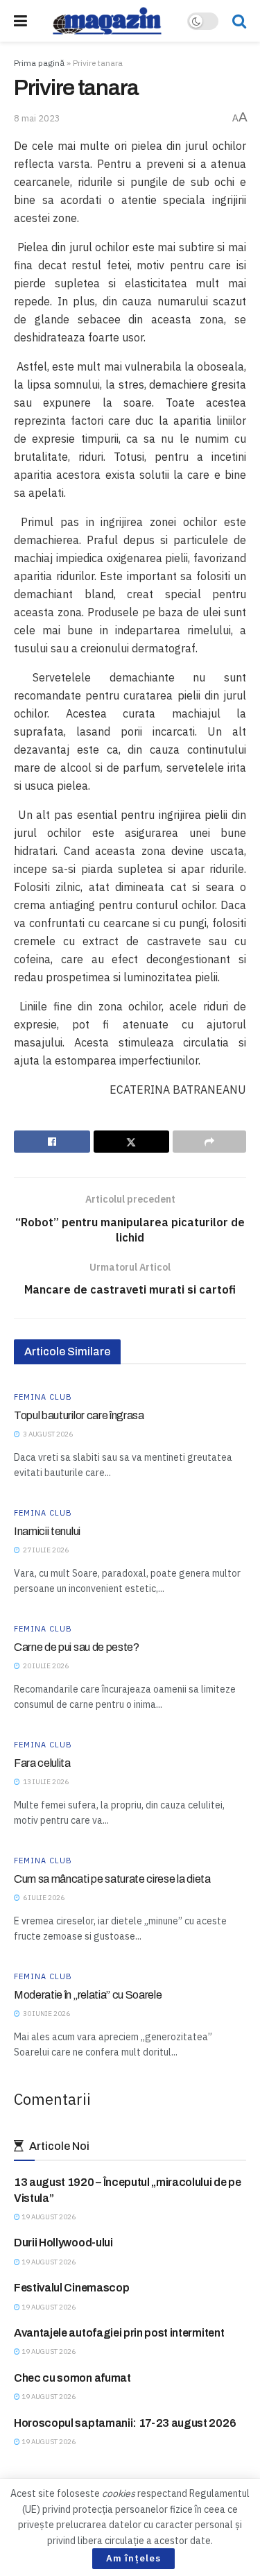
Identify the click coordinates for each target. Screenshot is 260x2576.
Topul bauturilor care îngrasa (79, 1415)
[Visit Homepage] (107, 21)
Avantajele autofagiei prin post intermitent (119, 2333)
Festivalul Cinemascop (71, 2288)
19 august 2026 (48, 2217)
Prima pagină (39, 63)
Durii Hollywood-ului (63, 2243)
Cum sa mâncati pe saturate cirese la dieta (112, 1879)
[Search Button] (239, 21)
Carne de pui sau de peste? (77, 1647)
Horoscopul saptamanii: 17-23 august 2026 (125, 2423)
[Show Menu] (20, 21)
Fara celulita (42, 1763)
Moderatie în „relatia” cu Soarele (88, 1995)
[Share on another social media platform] (209, 1142)
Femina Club (43, 1397)
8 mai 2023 (37, 118)
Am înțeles (133, 2558)
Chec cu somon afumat (72, 2378)
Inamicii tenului (47, 1531)
